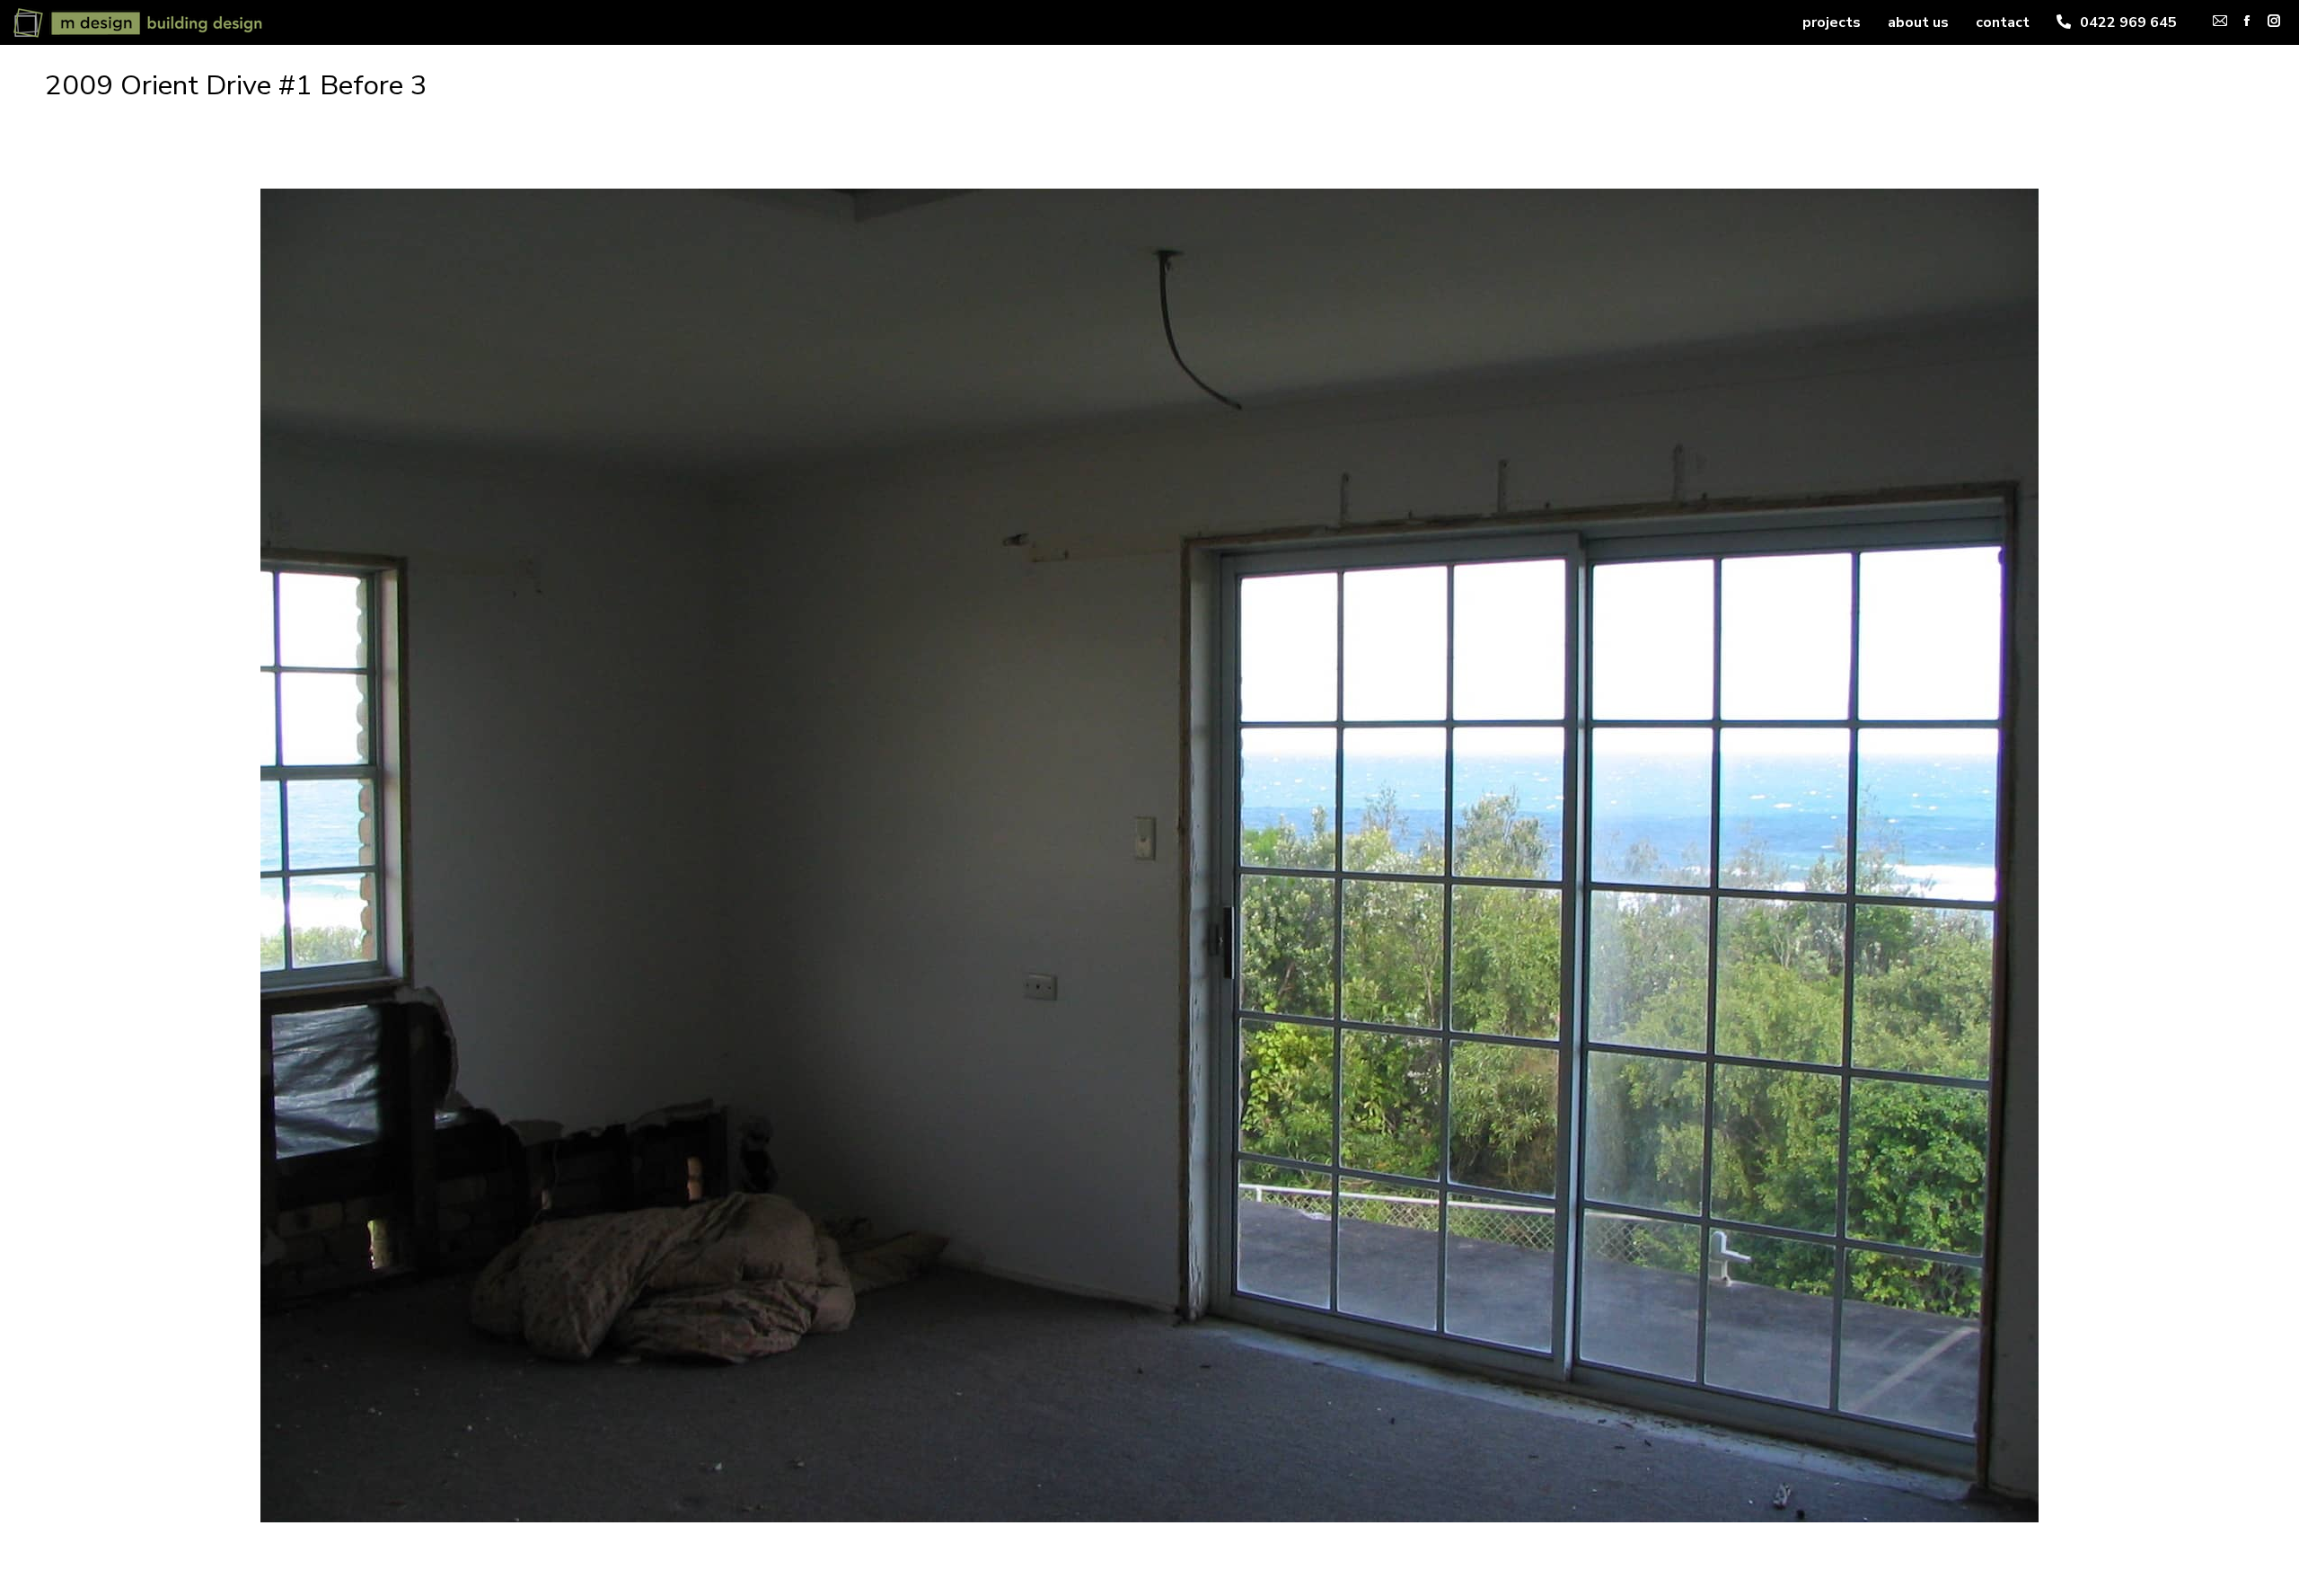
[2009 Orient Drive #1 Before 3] (1149, 855)
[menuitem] (1832, 22)
